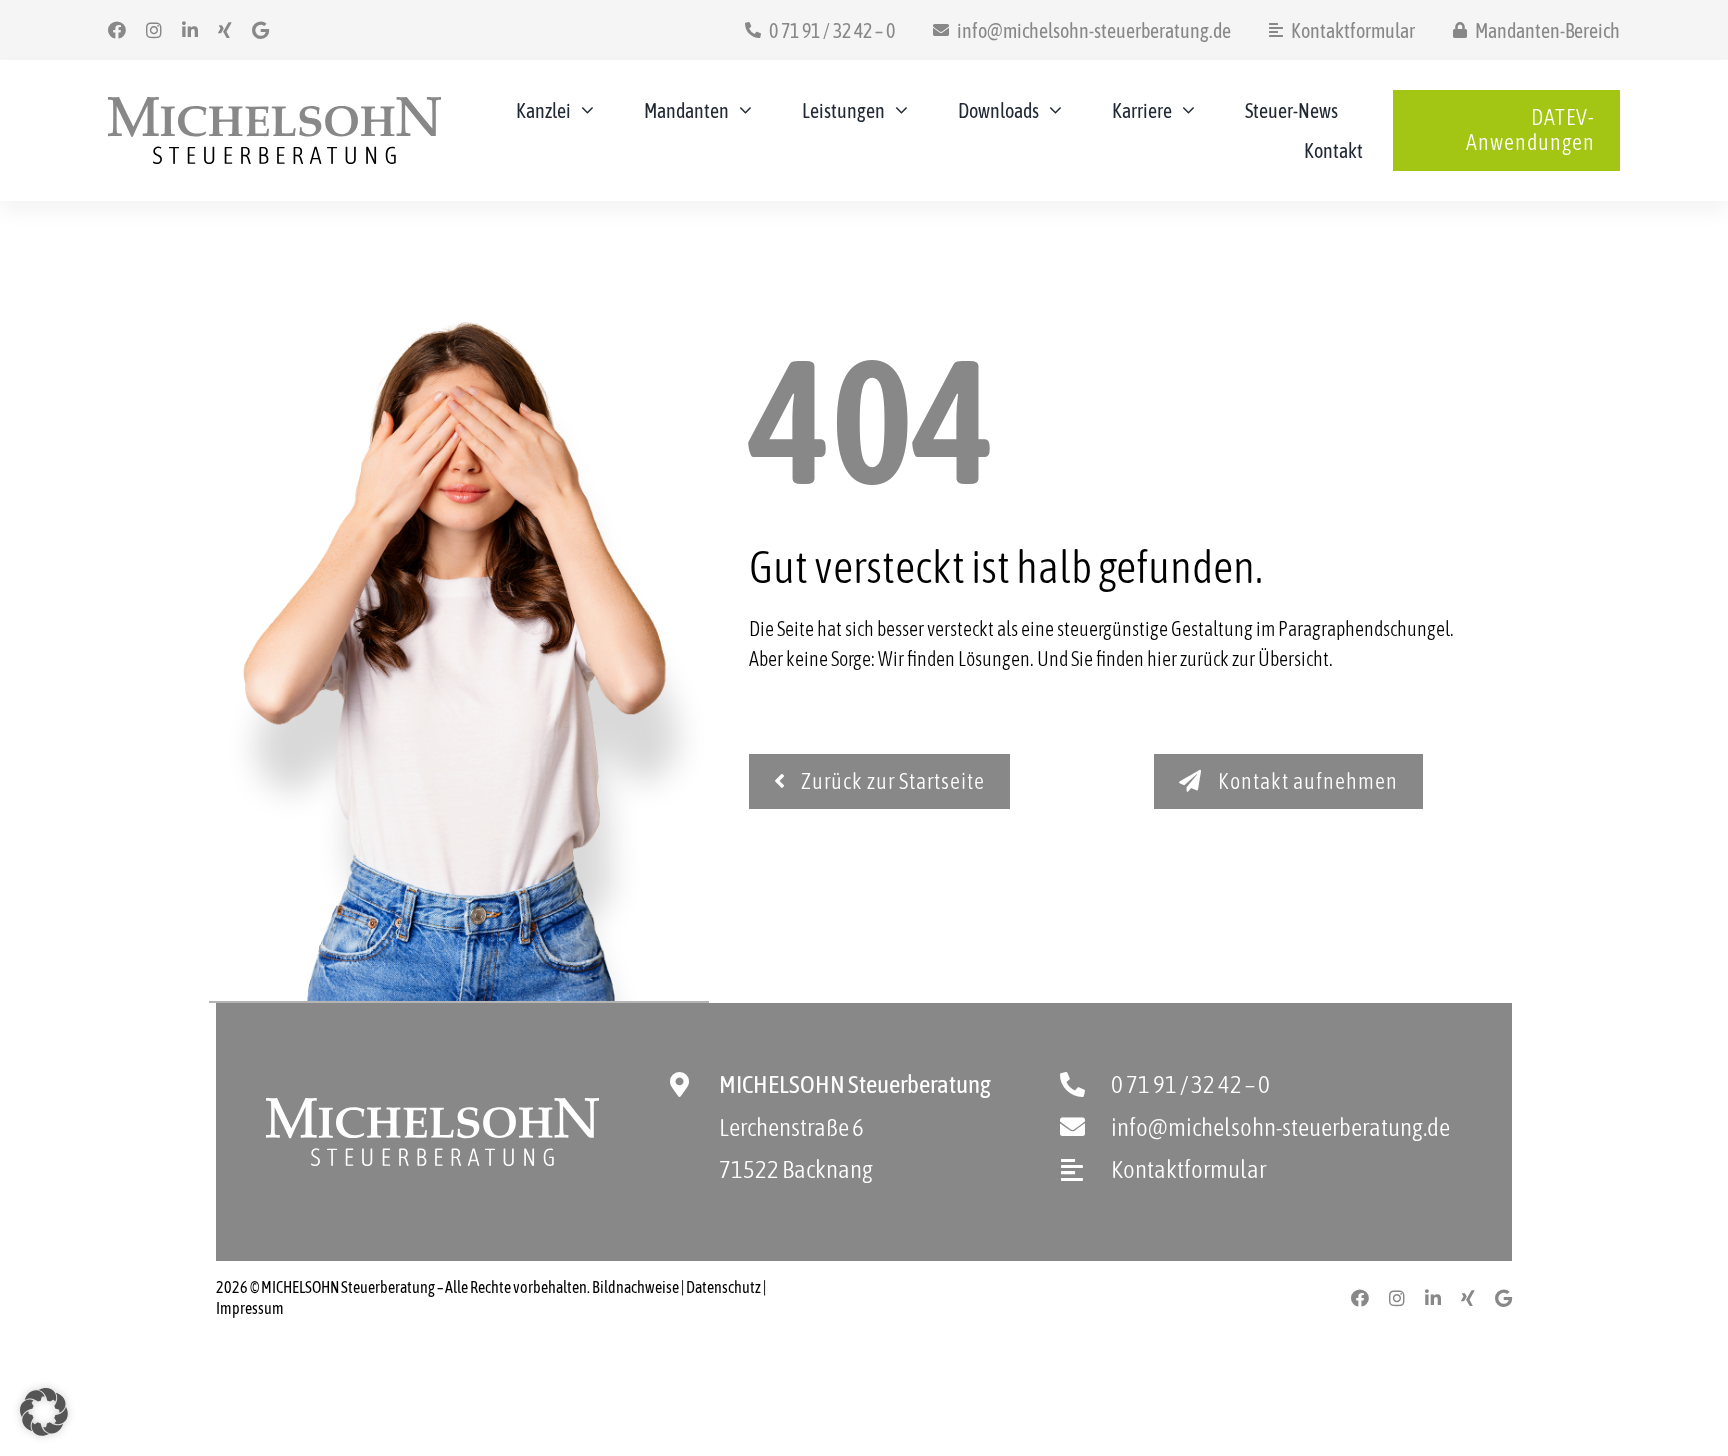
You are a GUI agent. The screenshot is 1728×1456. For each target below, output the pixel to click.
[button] (44, 1412)
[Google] (260, 30)
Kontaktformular (1188, 1169)
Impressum (250, 1308)
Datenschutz (723, 1287)
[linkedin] (190, 30)
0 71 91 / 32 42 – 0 (1190, 1084)
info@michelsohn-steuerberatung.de (1280, 1127)
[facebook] (117, 30)
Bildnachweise (635, 1287)
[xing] (225, 30)
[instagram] (154, 30)
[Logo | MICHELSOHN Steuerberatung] (274, 106)
